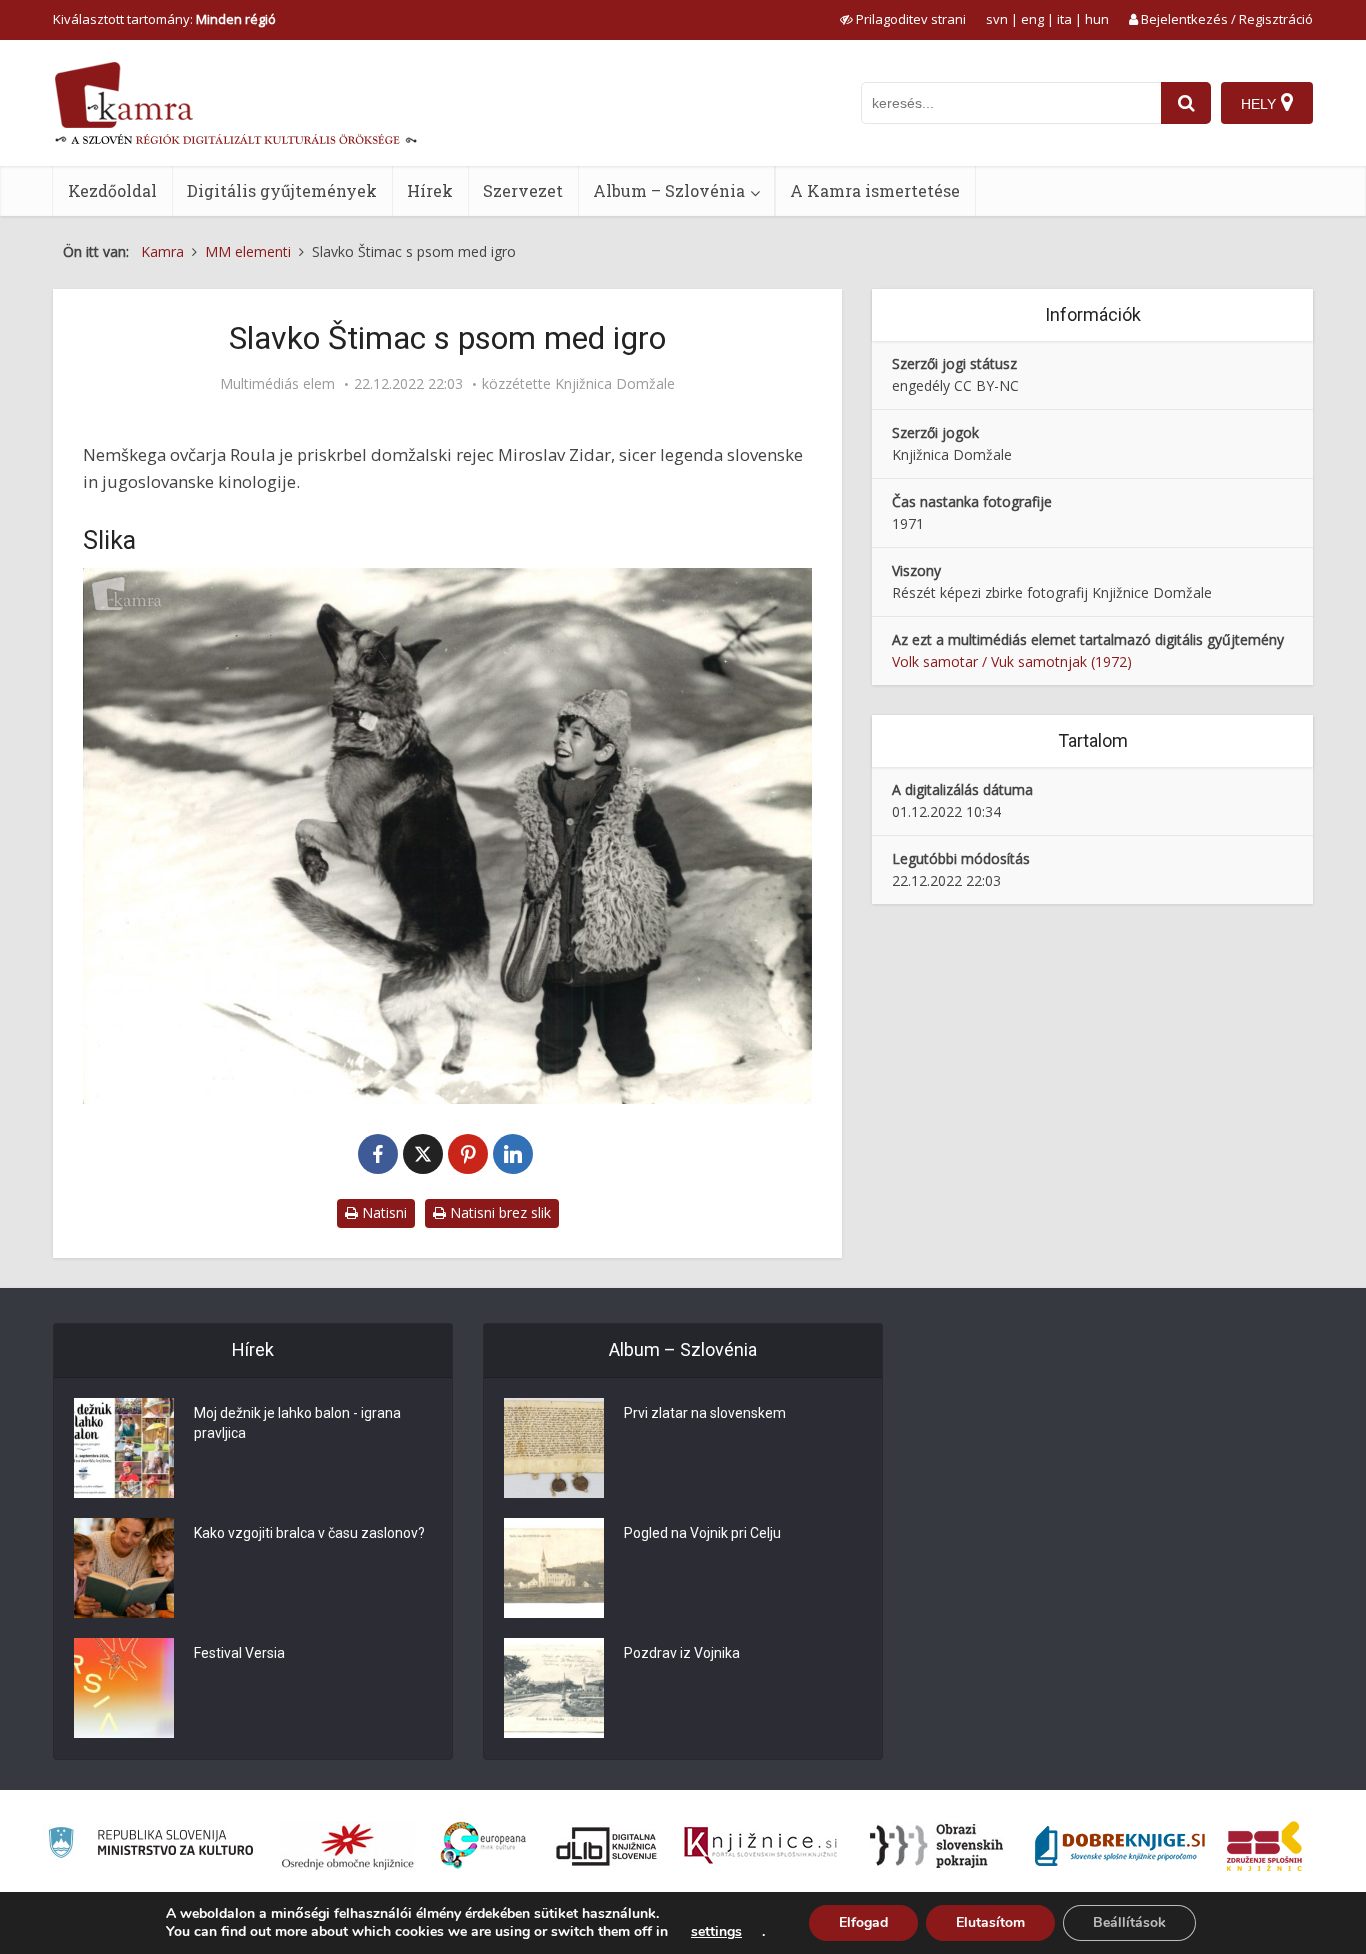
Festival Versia (239, 1653)
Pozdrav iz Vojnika (682, 1653)
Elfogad (863, 1922)
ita (1064, 19)
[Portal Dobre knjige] (1120, 1846)
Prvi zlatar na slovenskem (705, 1413)
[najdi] (1186, 103)
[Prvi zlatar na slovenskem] (554, 1448)
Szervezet (523, 190)
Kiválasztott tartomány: (164, 19)
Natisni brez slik (498, 1212)
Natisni (382, 1212)
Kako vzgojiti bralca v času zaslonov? (309, 1533)
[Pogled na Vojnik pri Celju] (554, 1568)
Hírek (430, 190)
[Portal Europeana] (483, 1845)
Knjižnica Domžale (615, 384)
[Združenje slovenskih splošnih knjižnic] (760, 1846)
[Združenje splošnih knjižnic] (1264, 1846)
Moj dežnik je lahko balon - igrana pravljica (297, 1423)
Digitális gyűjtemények (282, 190)
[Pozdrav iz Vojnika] (554, 1688)
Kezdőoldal (112, 190)
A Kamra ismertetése (875, 190)
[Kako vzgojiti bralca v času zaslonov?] (124, 1568)
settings (716, 1932)
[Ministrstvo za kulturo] (150, 1845)
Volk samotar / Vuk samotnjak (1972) (1012, 661)
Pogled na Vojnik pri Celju (702, 1533)
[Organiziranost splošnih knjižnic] (348, 1846)
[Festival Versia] (124, 1688)
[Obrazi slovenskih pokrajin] (936, 1846)
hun (1097, 19)
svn (997, 19)
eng (1032, 19)
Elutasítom (990, 1922)
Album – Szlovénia (669, 190)
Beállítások (1129, 1922)
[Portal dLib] (607, 1846)
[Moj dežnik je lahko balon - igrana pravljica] (124, 1448)
